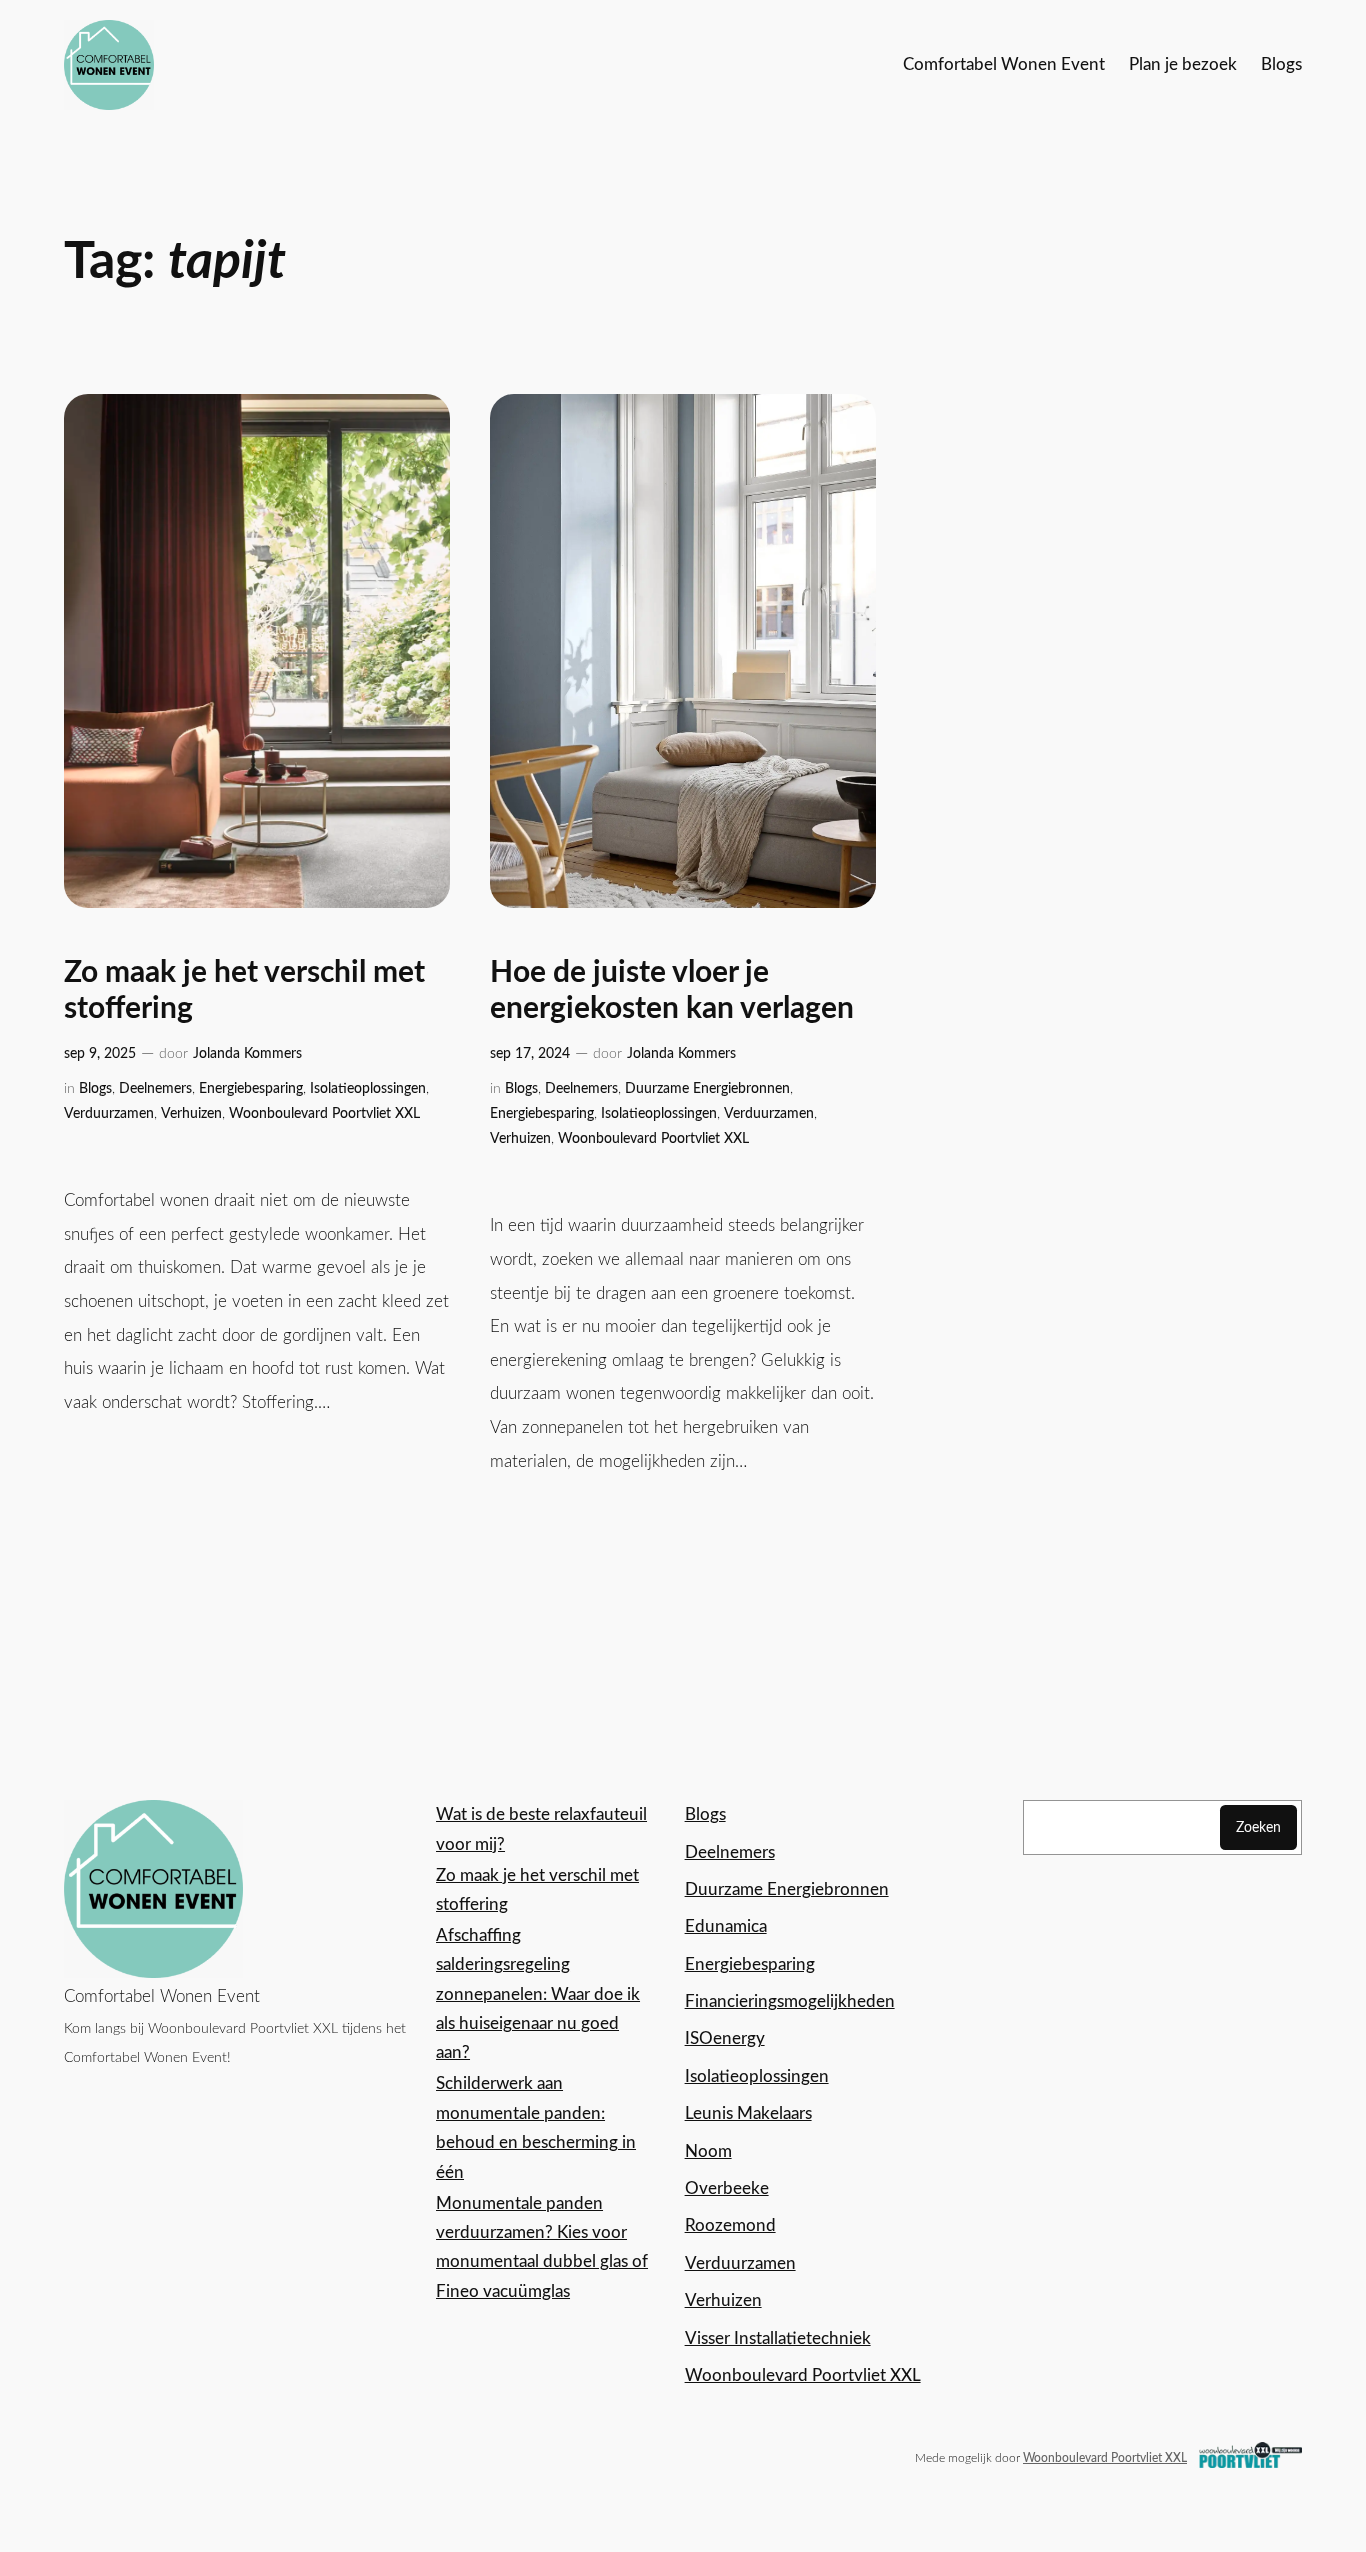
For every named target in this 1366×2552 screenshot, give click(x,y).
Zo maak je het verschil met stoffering (244, 991)
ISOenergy (725, 2038)
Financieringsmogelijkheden (790, 2001)
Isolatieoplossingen (368, 1088)
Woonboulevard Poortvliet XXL (324, 1113)
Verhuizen (191, 1113)
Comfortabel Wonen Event (162, 1996)
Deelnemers (155, 1088)
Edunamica (726, 1926)
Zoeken (1258, 1827)
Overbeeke (727, 2188)
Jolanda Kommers (247, 1053)
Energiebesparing (251, 1088)
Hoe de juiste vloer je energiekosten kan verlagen (672, 991)
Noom (708, 2151)
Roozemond (730, 2225)
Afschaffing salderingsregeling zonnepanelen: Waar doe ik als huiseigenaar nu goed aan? (538, 1994)
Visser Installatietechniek (778, 2338)
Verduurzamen (109, 1113)
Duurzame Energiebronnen (707, 1088)
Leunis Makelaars (748, 2113)
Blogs (95, 1088)
